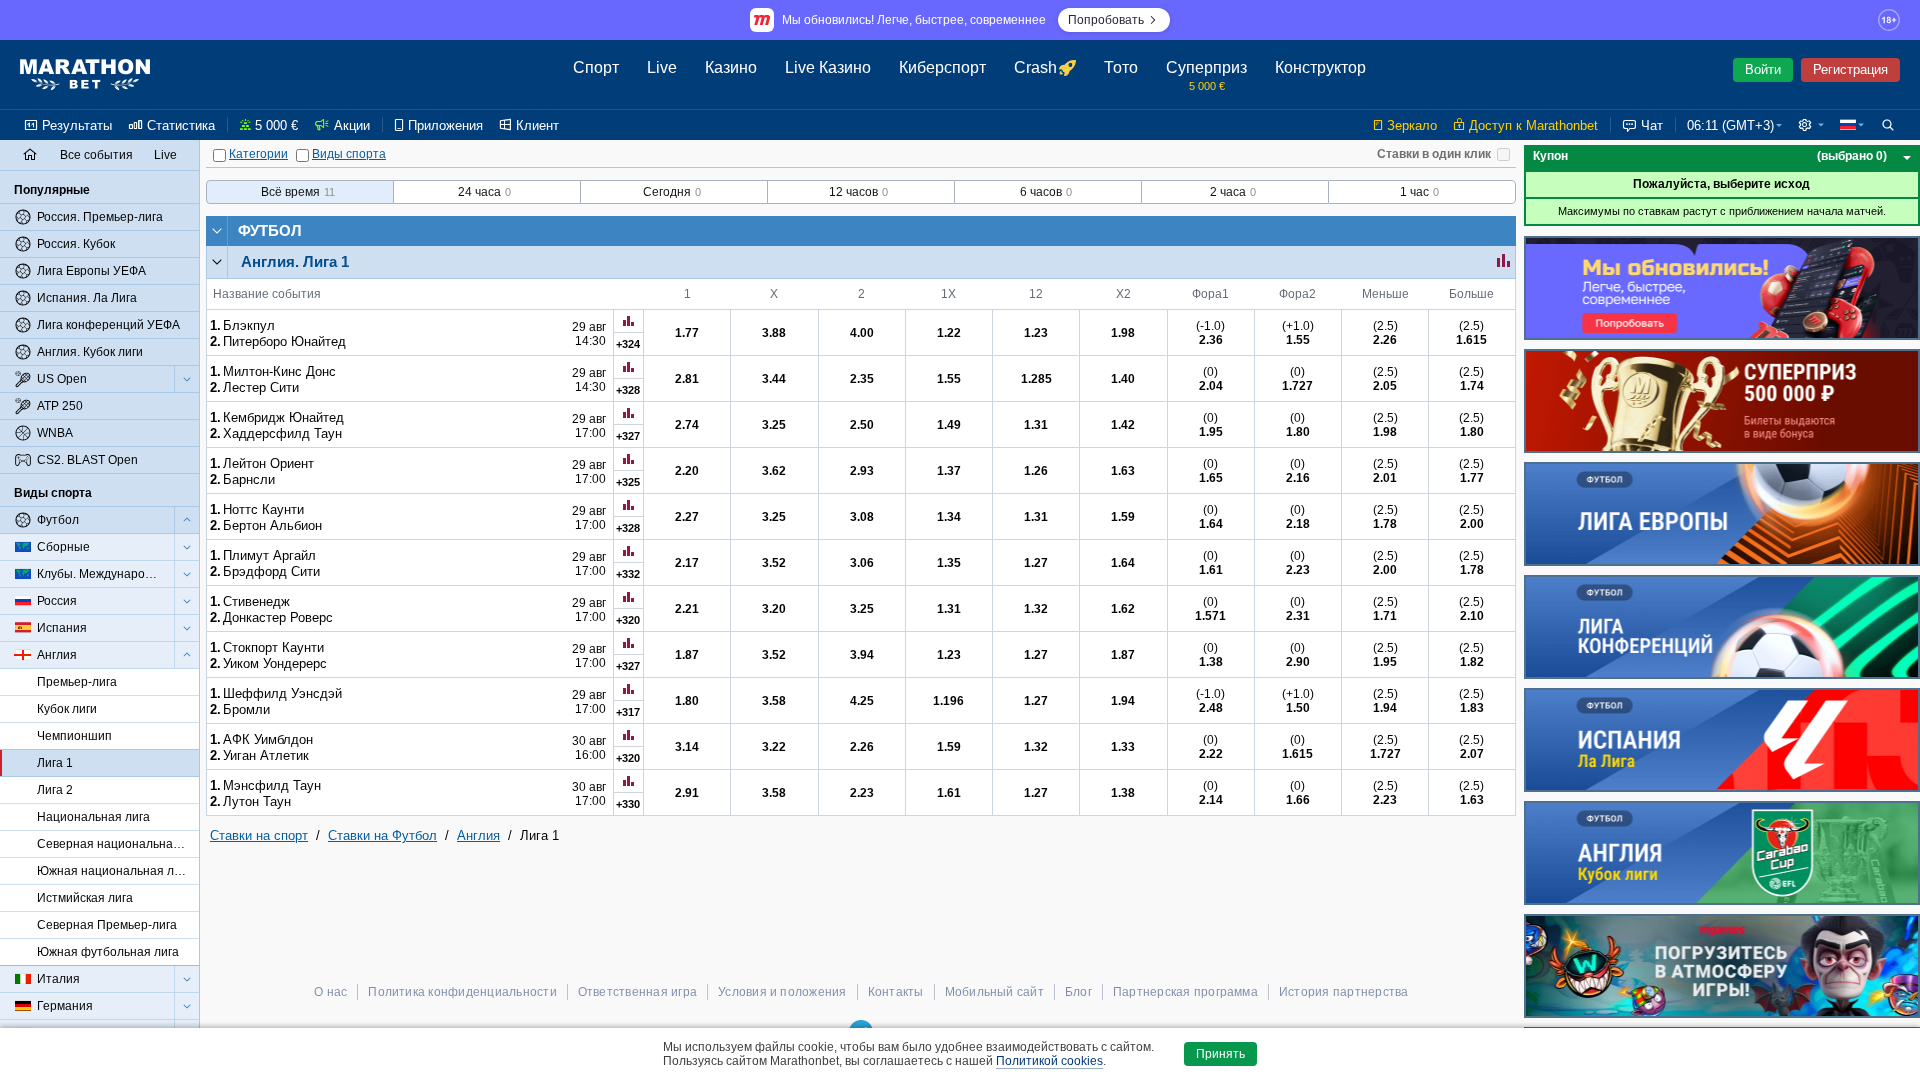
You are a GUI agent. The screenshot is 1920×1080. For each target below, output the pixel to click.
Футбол (270, 230)
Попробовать (1106, 20)
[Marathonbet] (85, 75)
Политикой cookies (1049, 1061)
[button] (1811, 125)
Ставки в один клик (1434, 154)
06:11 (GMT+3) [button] (1730, 125)
